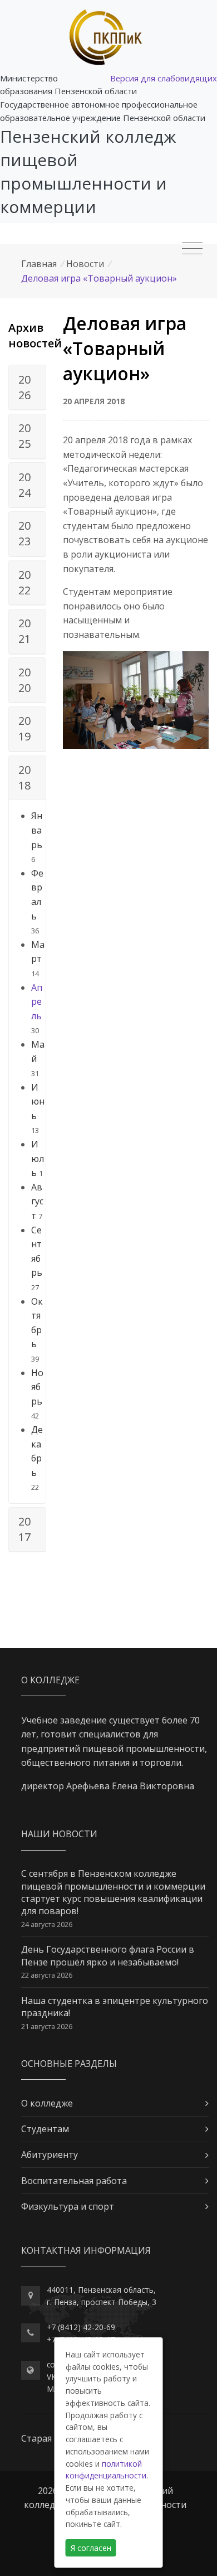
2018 (24, 778)
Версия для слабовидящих (164, 78)
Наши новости (59, 1834)
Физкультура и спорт (68, 2206)
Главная (39, 264)
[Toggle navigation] (192, 249)
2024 (24, 485)
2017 (24, 1529)
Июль (38, 1158)
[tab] (27, 388)
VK (51, 2377)
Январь (37, 830)
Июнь (38, 1101)
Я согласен (91, 2548)
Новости (85, 264)
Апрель (37, 1002)
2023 (24, 533)
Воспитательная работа (74, 2181)
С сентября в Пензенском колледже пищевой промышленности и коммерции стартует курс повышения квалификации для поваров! (113, 1892)
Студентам (45, 2129)
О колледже (47, 2103)
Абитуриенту (50, 2154)
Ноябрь (37, 1387)
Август (37, 1201)
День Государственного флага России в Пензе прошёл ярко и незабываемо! (108, 1955)
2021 (24, 631)
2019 (24, 728)
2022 (24, 582)
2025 (24, 436)
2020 (24, 680)
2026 (24, 387)
